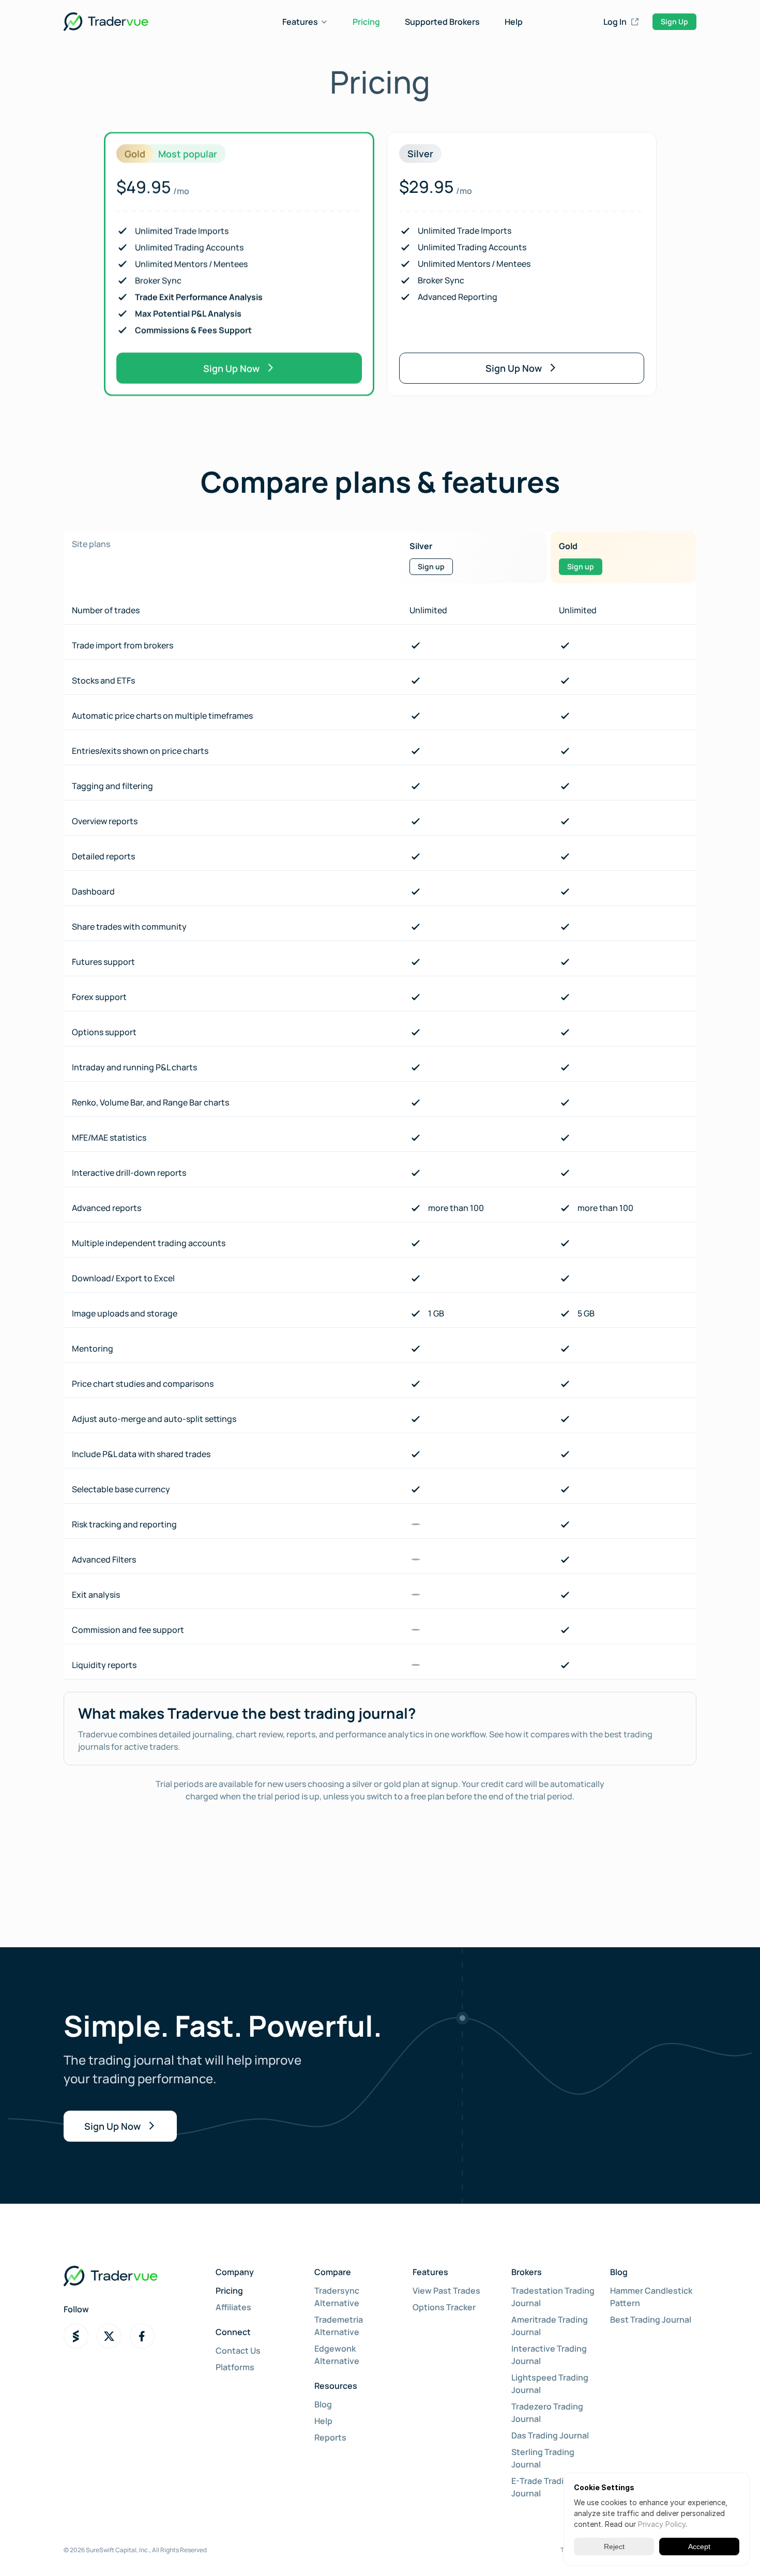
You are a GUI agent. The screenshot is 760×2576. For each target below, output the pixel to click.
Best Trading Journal (651, 2320)
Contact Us (238, 2351)
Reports (330, 2437)
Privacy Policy (662, 2524)
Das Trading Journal (550, 2435)
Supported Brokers (442, 22)
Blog (323, 2404)
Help (514, 22)
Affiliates (233, 2307)
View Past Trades (446, 2291)
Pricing (366, 22)
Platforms (235, 2367)
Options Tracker (444, 2307)
